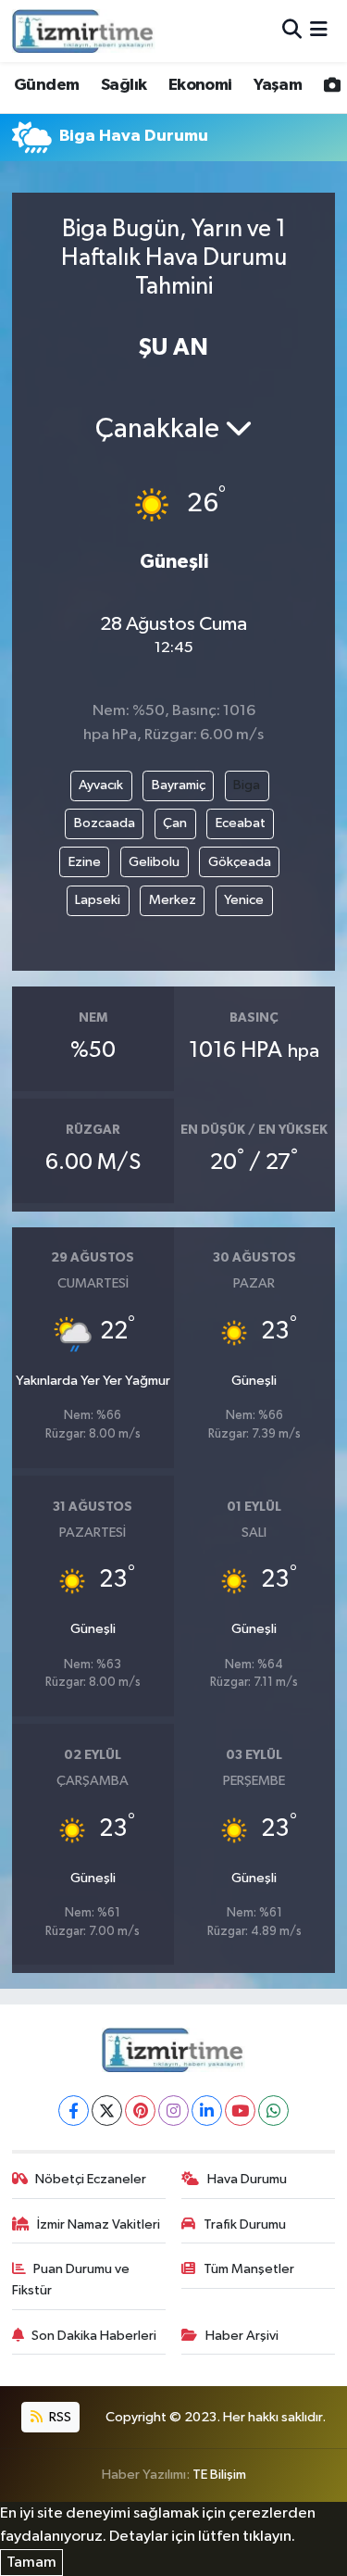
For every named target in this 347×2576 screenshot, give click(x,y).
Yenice (244, 900)
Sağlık (124, 85)
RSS (59, 2417)
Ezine (85, 862)
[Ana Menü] (319, 31)
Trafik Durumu (245, 2224)
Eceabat (241, 823)
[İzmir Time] (84, 31)
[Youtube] (240, 2111)
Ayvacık (101, 785)
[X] (107, 2111)
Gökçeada (240, 862)
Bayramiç (179, 785)
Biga (247, 785)
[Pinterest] (140, 2111)
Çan (175, 823)
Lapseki (98, 900)
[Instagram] (173, 2111)
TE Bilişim (219, 2475)
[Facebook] (74, 2111)
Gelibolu (154, 862)
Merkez (173, 900)
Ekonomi (200, 85)
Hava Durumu (247, 2179)
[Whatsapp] (273, 2111)
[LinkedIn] (207, 2111)
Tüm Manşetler (249, 2269)
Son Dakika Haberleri (94, 2336)
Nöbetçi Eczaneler (91, 2179)
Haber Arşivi (242, 2336)
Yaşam (278, 85)
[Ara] (292, 31)
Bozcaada (105, 823)
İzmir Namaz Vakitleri (99, 2224)
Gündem (46, 85)
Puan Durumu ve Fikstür (71, 2279)
